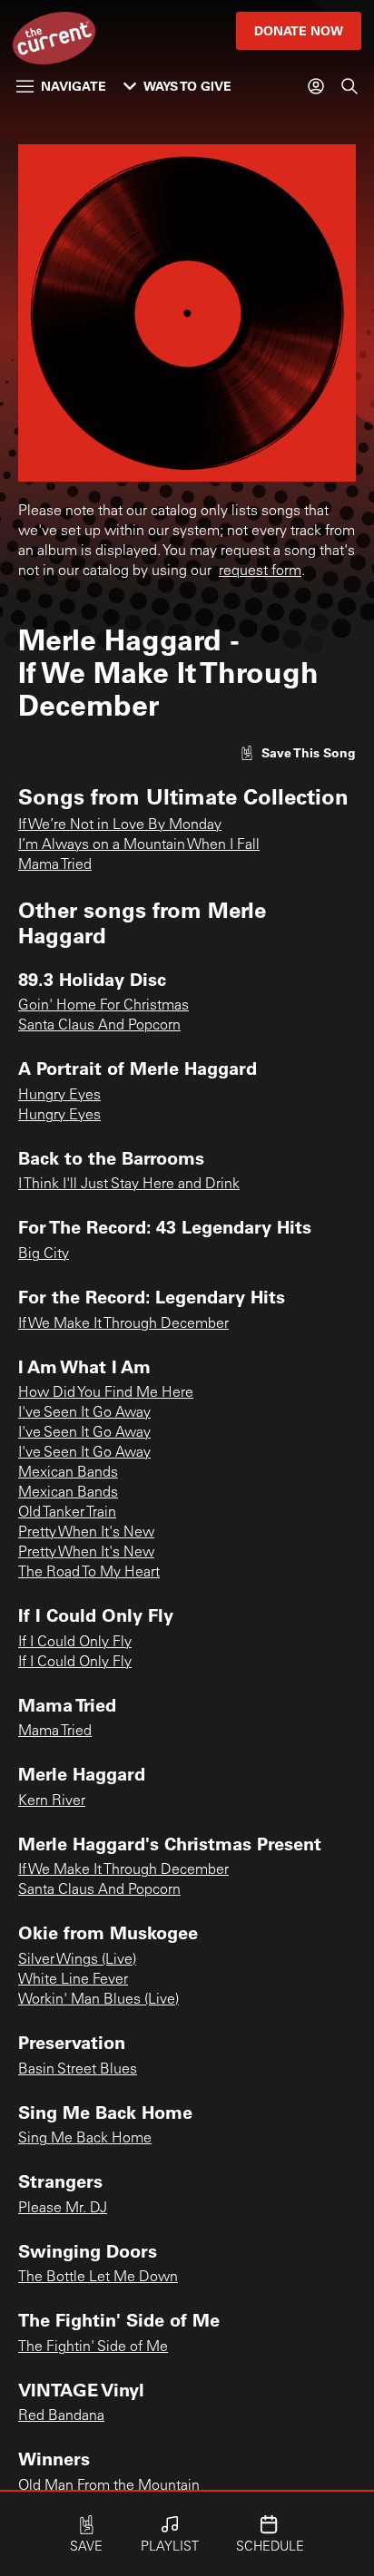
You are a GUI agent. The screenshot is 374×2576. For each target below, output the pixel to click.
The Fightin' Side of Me (93, 2347)
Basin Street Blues (78, 2070)
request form (260, 571)
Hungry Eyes (59, 1096)
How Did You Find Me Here (106, 1393)
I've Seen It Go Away (84, 1413)
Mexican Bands (68, 1473)
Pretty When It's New (86, 1533)
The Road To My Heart (89, 1573)
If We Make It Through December (123, 1324)
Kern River (52, 1801)
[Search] (349, 86)
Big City (44, 1254)
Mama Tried (55, 865)
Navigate (74, 86)
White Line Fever (73, 1980)
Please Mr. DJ (63, 2209)
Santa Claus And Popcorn (99, 1026)
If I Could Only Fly (75, 1643)
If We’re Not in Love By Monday (120, 825)
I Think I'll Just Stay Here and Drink (129, 1185)
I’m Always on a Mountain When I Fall (139, 845)
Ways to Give (187, 86)
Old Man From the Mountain (109, 2486)
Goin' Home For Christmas (103, 1006)
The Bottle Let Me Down (98, 2278)
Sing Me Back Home (85, 2139)
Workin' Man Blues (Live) (98, 2000)
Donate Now (299, 30)
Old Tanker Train (67, 1513)
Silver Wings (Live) (77, 1960)
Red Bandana (61, 2416)
